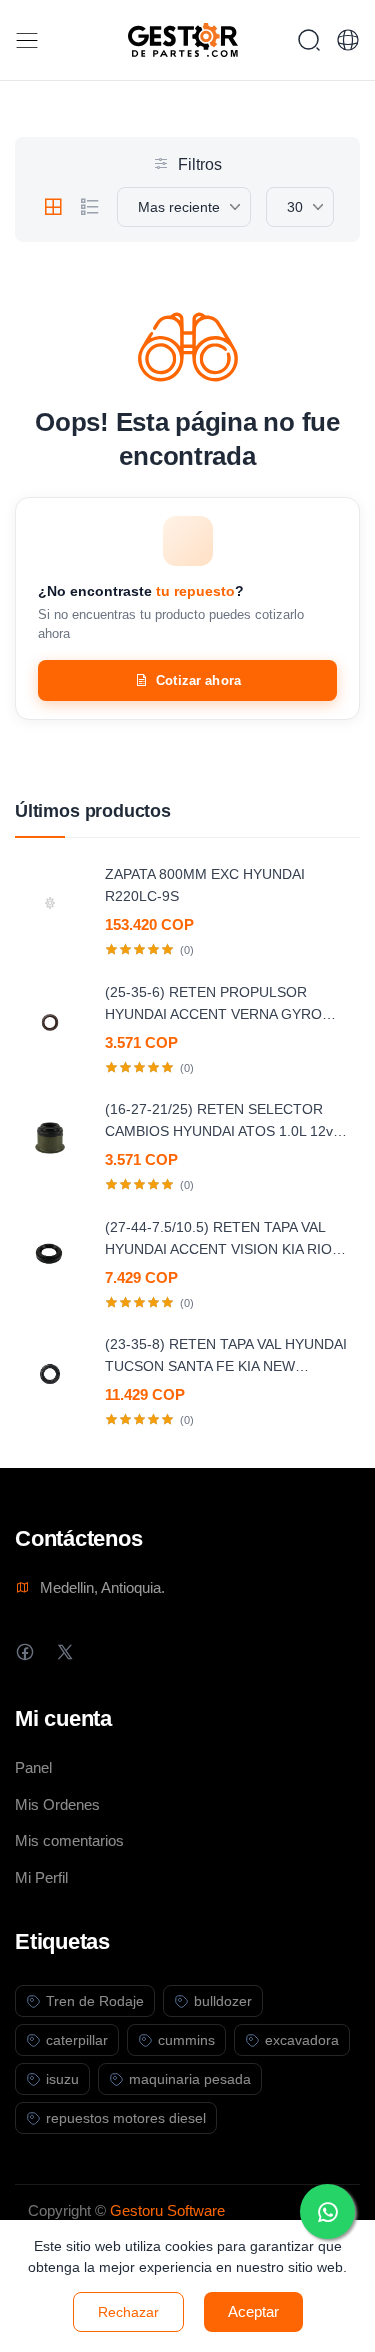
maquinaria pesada (190, 2079)
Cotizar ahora (198, 680)
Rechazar (128, 2312)
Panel (33, 1767)
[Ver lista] (90, 207)
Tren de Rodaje (95, 2001)
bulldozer (223, 2001)
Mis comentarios (69, 1840)
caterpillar (77, 2040)
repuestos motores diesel (126, 2118)
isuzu (62, 2079)
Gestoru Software (167, 2210)
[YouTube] (144, 1651)
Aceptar (253, 2311)
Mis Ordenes (57, 1804)
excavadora (302, 2040)
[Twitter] (64, 1651)
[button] (348, 40)
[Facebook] (24, 1651)
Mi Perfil (41, 1877)
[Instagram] (104, 1651)
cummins (186, 2040)
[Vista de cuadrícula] (53, 207)
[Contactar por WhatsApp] (327, 2211)
